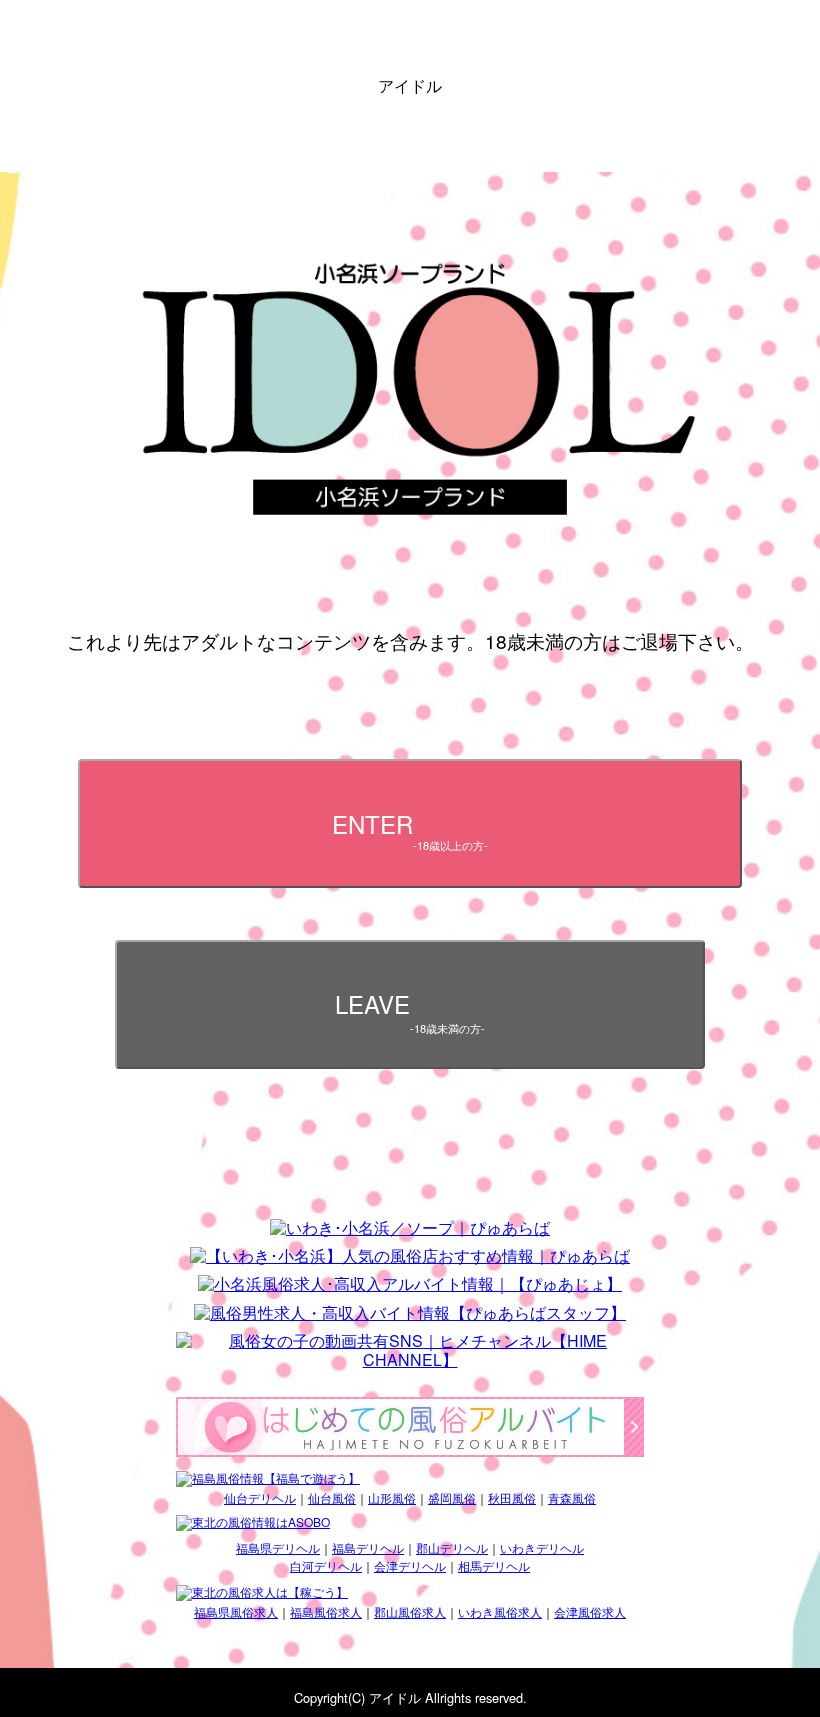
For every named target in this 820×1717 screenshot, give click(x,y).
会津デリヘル (410, 1565)
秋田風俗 (512, 1497)
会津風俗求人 (590, 1611)
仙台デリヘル (260, 1497)
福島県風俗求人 (236, 1611)
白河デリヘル (326, 1565)
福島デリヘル (368, 1547)
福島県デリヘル (278, 1547)
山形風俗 (392, 1497)
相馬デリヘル (494, 1565)
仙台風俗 (332, 1497)
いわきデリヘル (542, 1547)
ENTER (410, 830)
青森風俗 (572, 1497)
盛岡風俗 (452, 1497)
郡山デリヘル (452, 1547)
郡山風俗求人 (410, 1611)
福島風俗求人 (326, 1611)
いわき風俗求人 (500, 1611)
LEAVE (410, 1010)
